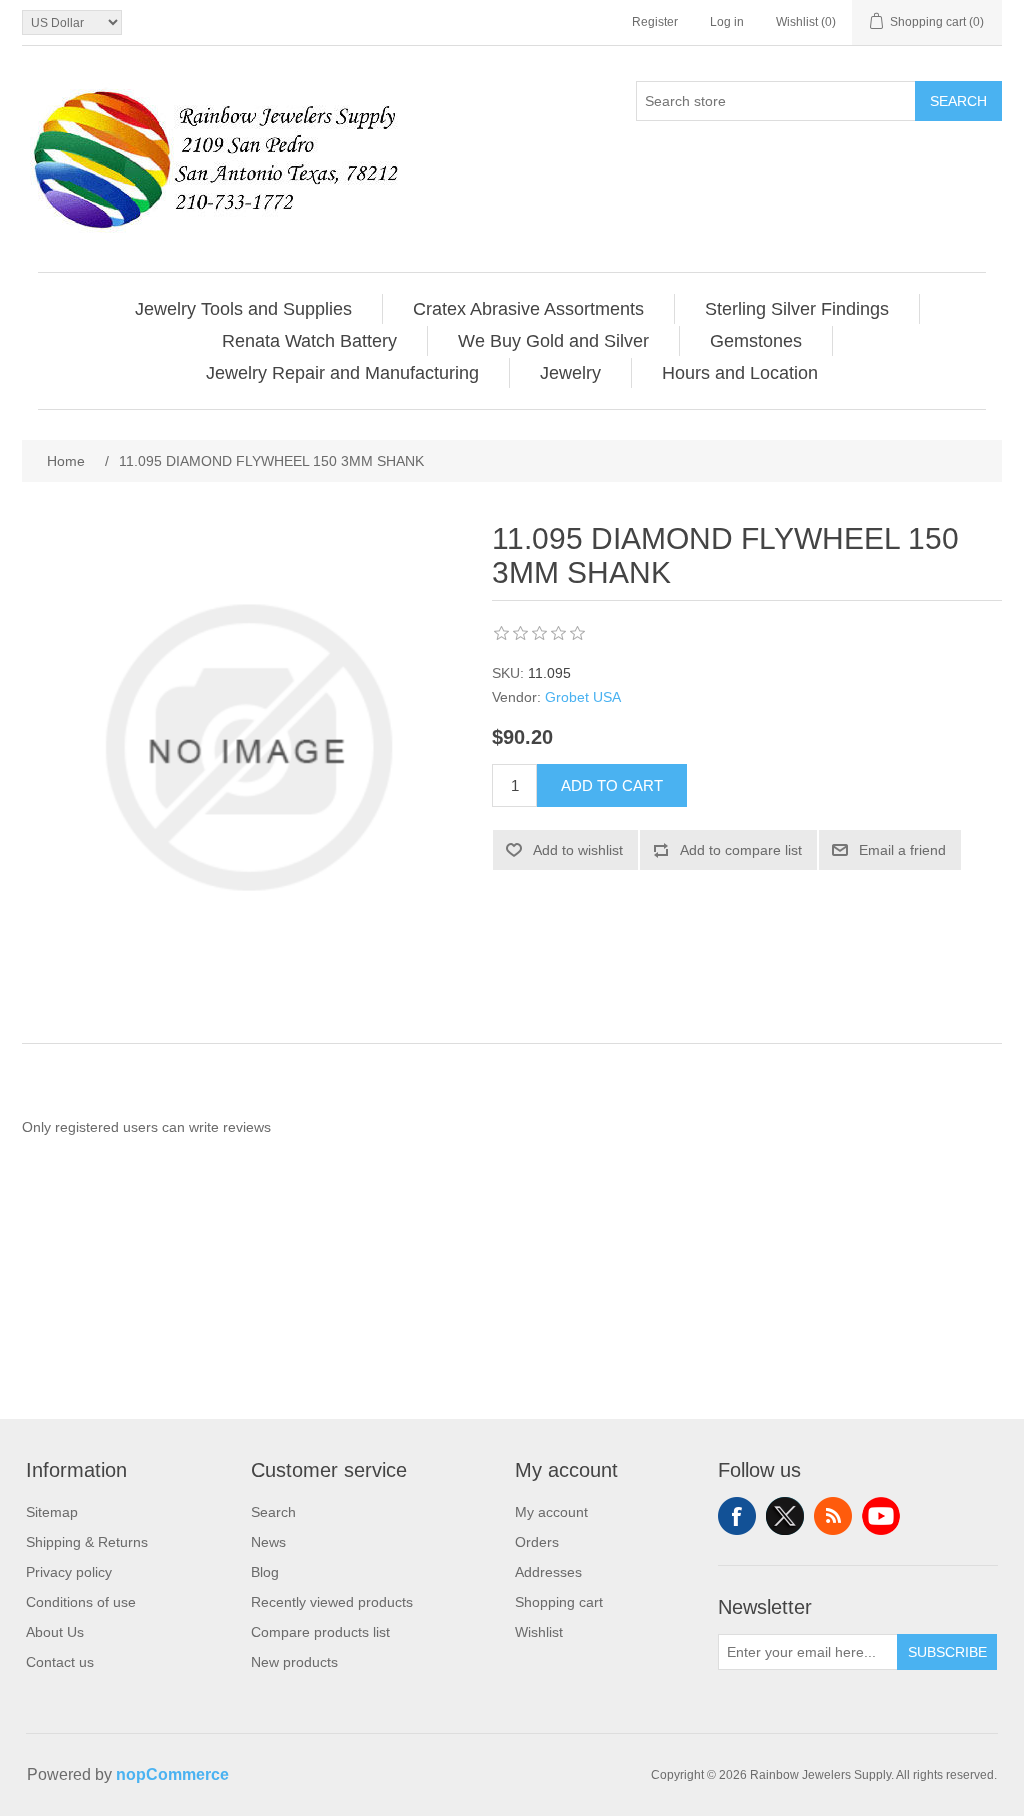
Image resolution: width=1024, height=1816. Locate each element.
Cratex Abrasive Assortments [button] (528, 309)
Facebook (737, 1516)
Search (958, 101)
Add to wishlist (578, 850)
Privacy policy (69, 1572)
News (268, 1542)
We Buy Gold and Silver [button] (553, 341)
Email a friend (902, 850)
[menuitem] (244, 309)
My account (551, 1512)
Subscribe (947, 1652)
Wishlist (539, 1632)
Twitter (785, 1516)
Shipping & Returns (87, 1542)
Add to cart (612, 785)
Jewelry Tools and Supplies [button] (243, 309)
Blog (265, 1572)
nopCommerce (172, 1774)
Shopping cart (559, 1602)
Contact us (60, 1662)
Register (655, 22)
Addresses (548, 1572)
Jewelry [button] (570, 373)
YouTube (881, 1516)
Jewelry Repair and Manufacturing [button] (342, 373)
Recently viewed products (332, 1602)
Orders (537, 1542)
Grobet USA (583, 697)
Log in (727, 22)
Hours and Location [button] (740, 373)
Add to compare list (741, 850)
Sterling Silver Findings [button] (797, 309)
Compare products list (320, 1632)
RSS (833, 1516)
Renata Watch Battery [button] (309, 341)
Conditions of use (81, 1602)
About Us (55, 1632)
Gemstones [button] (756, 341)
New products (294, 1662)
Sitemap (52, 1512)
